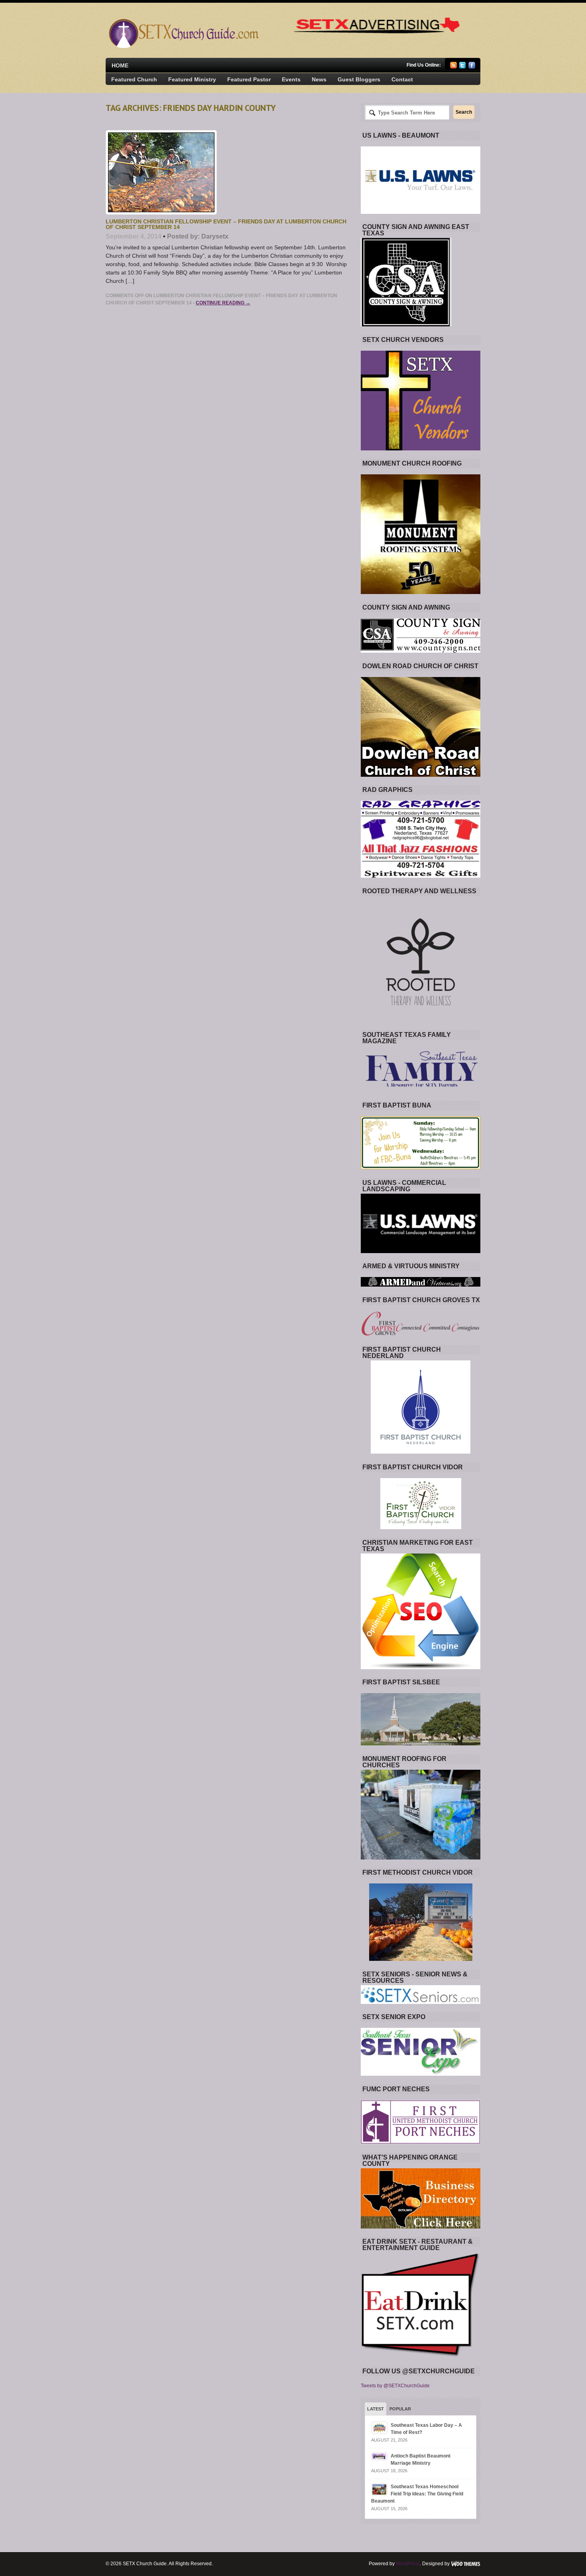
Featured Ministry (192, 79)
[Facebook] (472, 67)
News (319, 79)
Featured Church (134, 79)
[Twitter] (463, 67)
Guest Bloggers (359, 79)
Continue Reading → (223, 303)
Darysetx (215, 236)
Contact (402, 79)
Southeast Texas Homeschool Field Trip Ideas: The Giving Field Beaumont (417, 2494)
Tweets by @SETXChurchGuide (395, 2386)
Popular (400, 2409)
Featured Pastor (249, 79)
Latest (376, 2409)
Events (291, 79)
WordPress (408, 2564)
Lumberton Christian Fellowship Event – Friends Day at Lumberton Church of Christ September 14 (226, 224)
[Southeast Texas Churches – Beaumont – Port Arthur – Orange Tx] (183, 46)
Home (120, 65)
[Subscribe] (453, 67)
